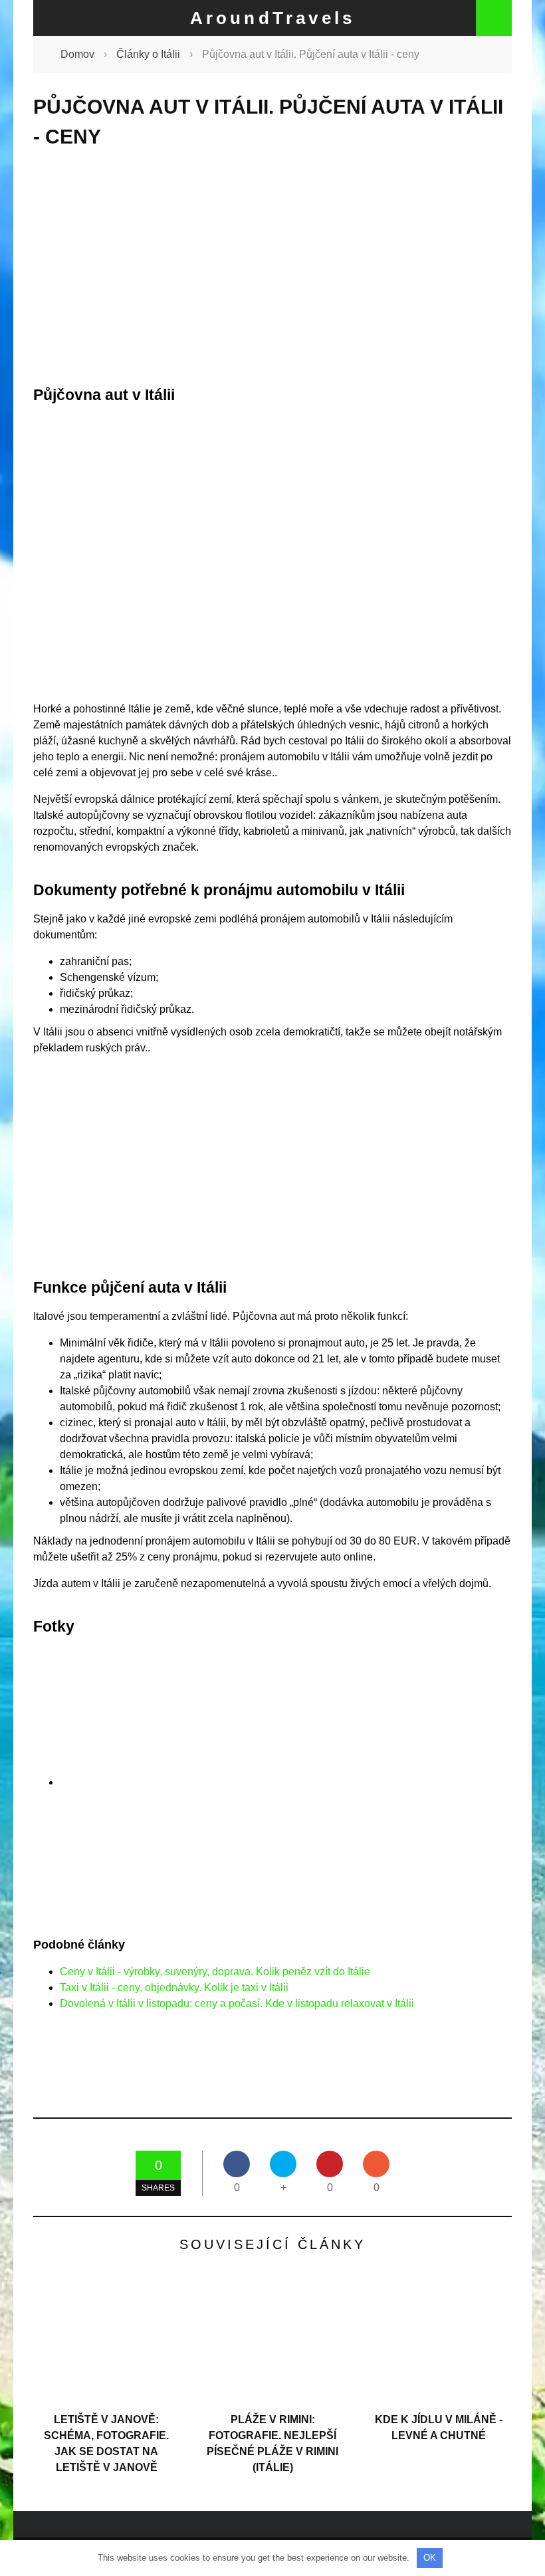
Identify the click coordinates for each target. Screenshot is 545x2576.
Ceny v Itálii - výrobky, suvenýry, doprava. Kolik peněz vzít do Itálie (215, 1972)
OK (430, 2558)
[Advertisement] (272, 267)
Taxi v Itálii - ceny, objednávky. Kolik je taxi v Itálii (174, 1987)
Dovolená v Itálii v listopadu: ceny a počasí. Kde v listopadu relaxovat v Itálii (237, 2003)
